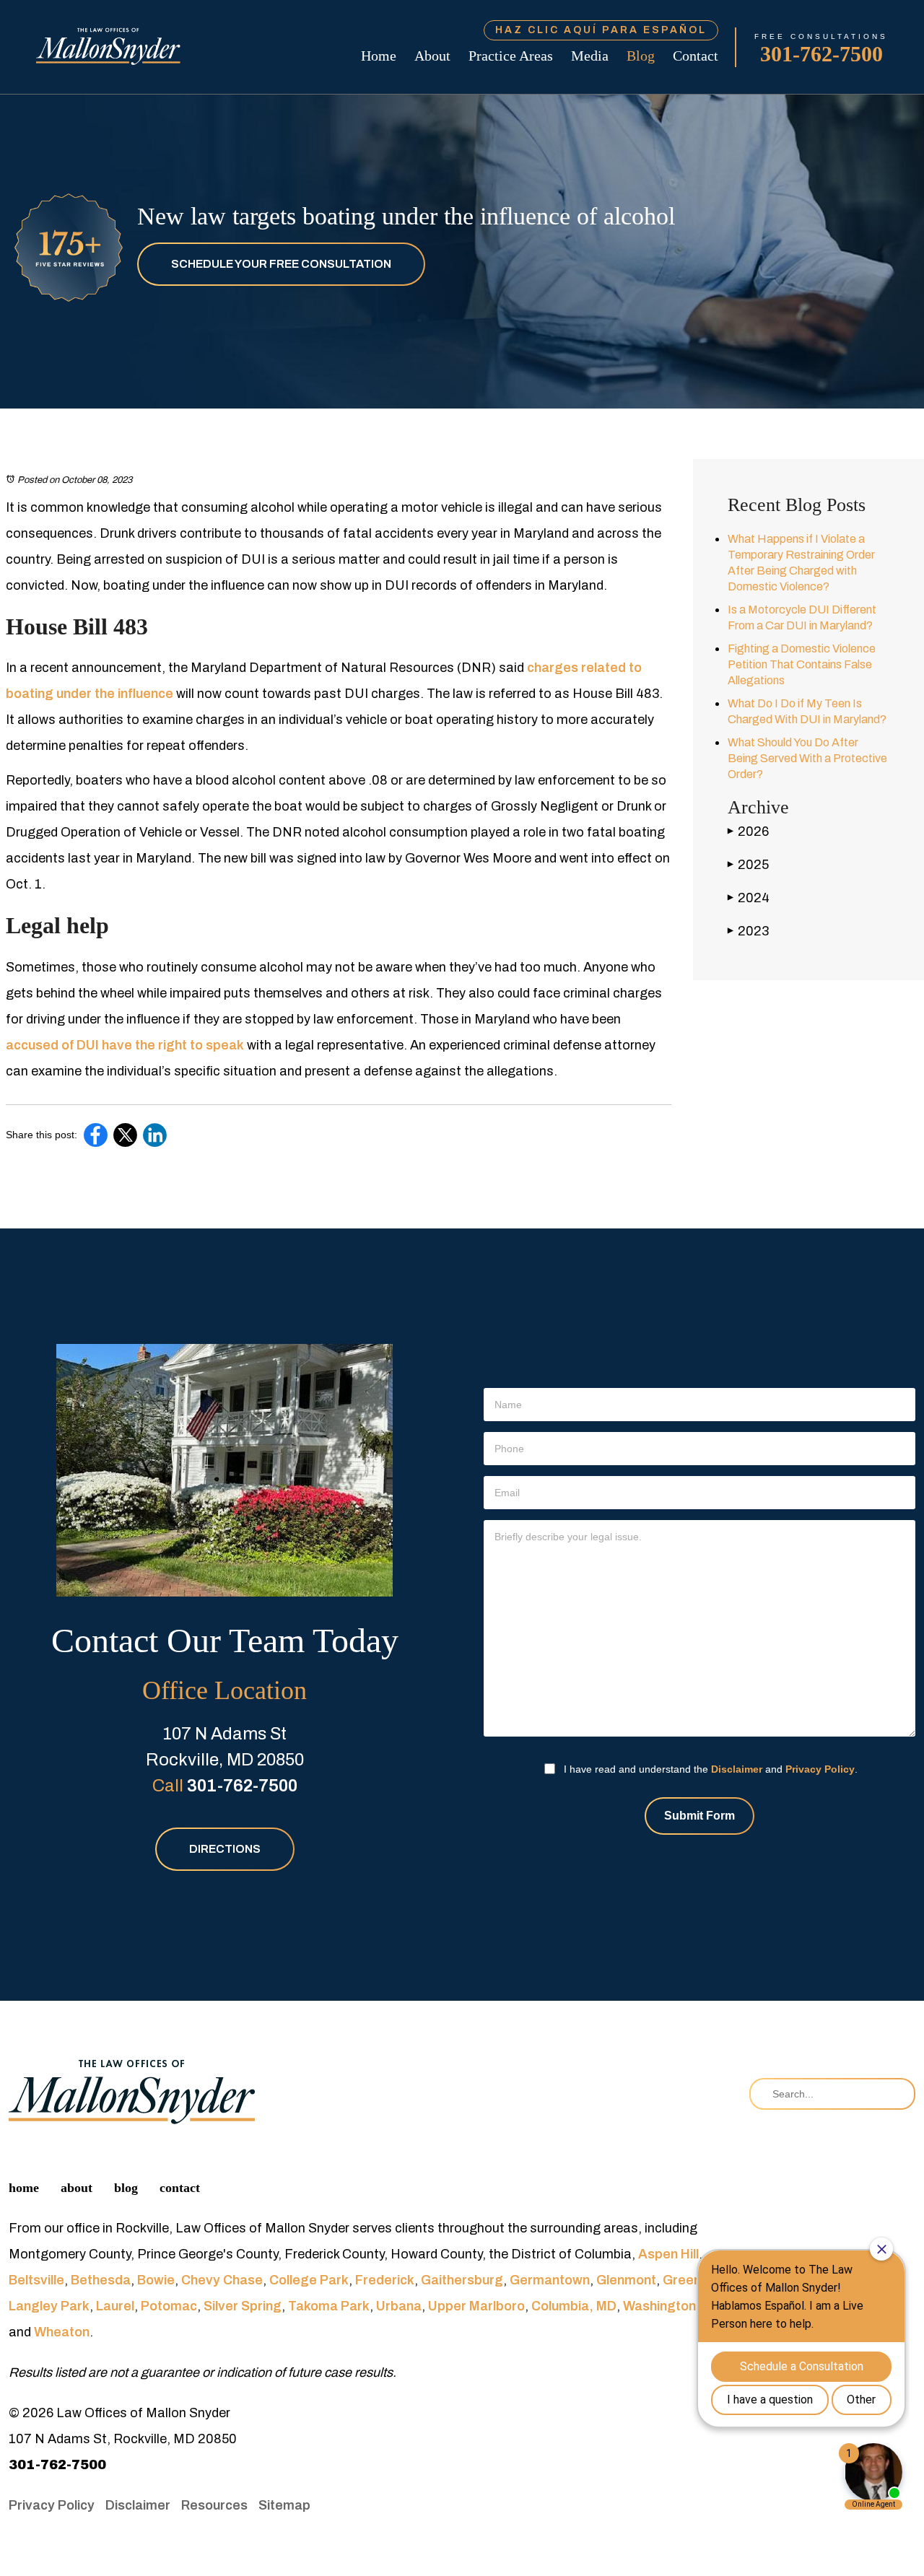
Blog (641, 56)
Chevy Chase (222, 2280)
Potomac (169, 2306)
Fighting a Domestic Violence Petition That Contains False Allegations (802, 664)
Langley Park (49, 2306)
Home (379, 56)
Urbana (399, 2306)
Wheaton (62, 2332)
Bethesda (101, 2280)
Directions (225, 1849)
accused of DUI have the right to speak (125, 1045)
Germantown (550, 2280)
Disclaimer (737, 1769)
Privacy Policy (820, 1769)
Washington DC (670, 2306)
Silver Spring (243, 2306)
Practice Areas (511, 56)
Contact (696, 56)
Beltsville (36, 2280)
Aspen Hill (668, 2254)
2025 (748, 865)
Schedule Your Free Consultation (281, 264)
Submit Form (699, 1816)
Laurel (115, 2306)
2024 (749, 898)
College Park (309, 2280)
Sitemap (284, 2505)
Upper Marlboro (476, 2306)
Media (590, 56)
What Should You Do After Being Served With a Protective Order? (807, 758)
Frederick (385, 2280)
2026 (748, 831)
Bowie (156, 2280)
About (432, 56)
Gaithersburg (462, 2280)
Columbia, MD (574, 2306)
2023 (748, 931)
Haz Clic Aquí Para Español (601, 30)
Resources (214, 2505)
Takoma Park (329, 2306)
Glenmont (626, 2280)
